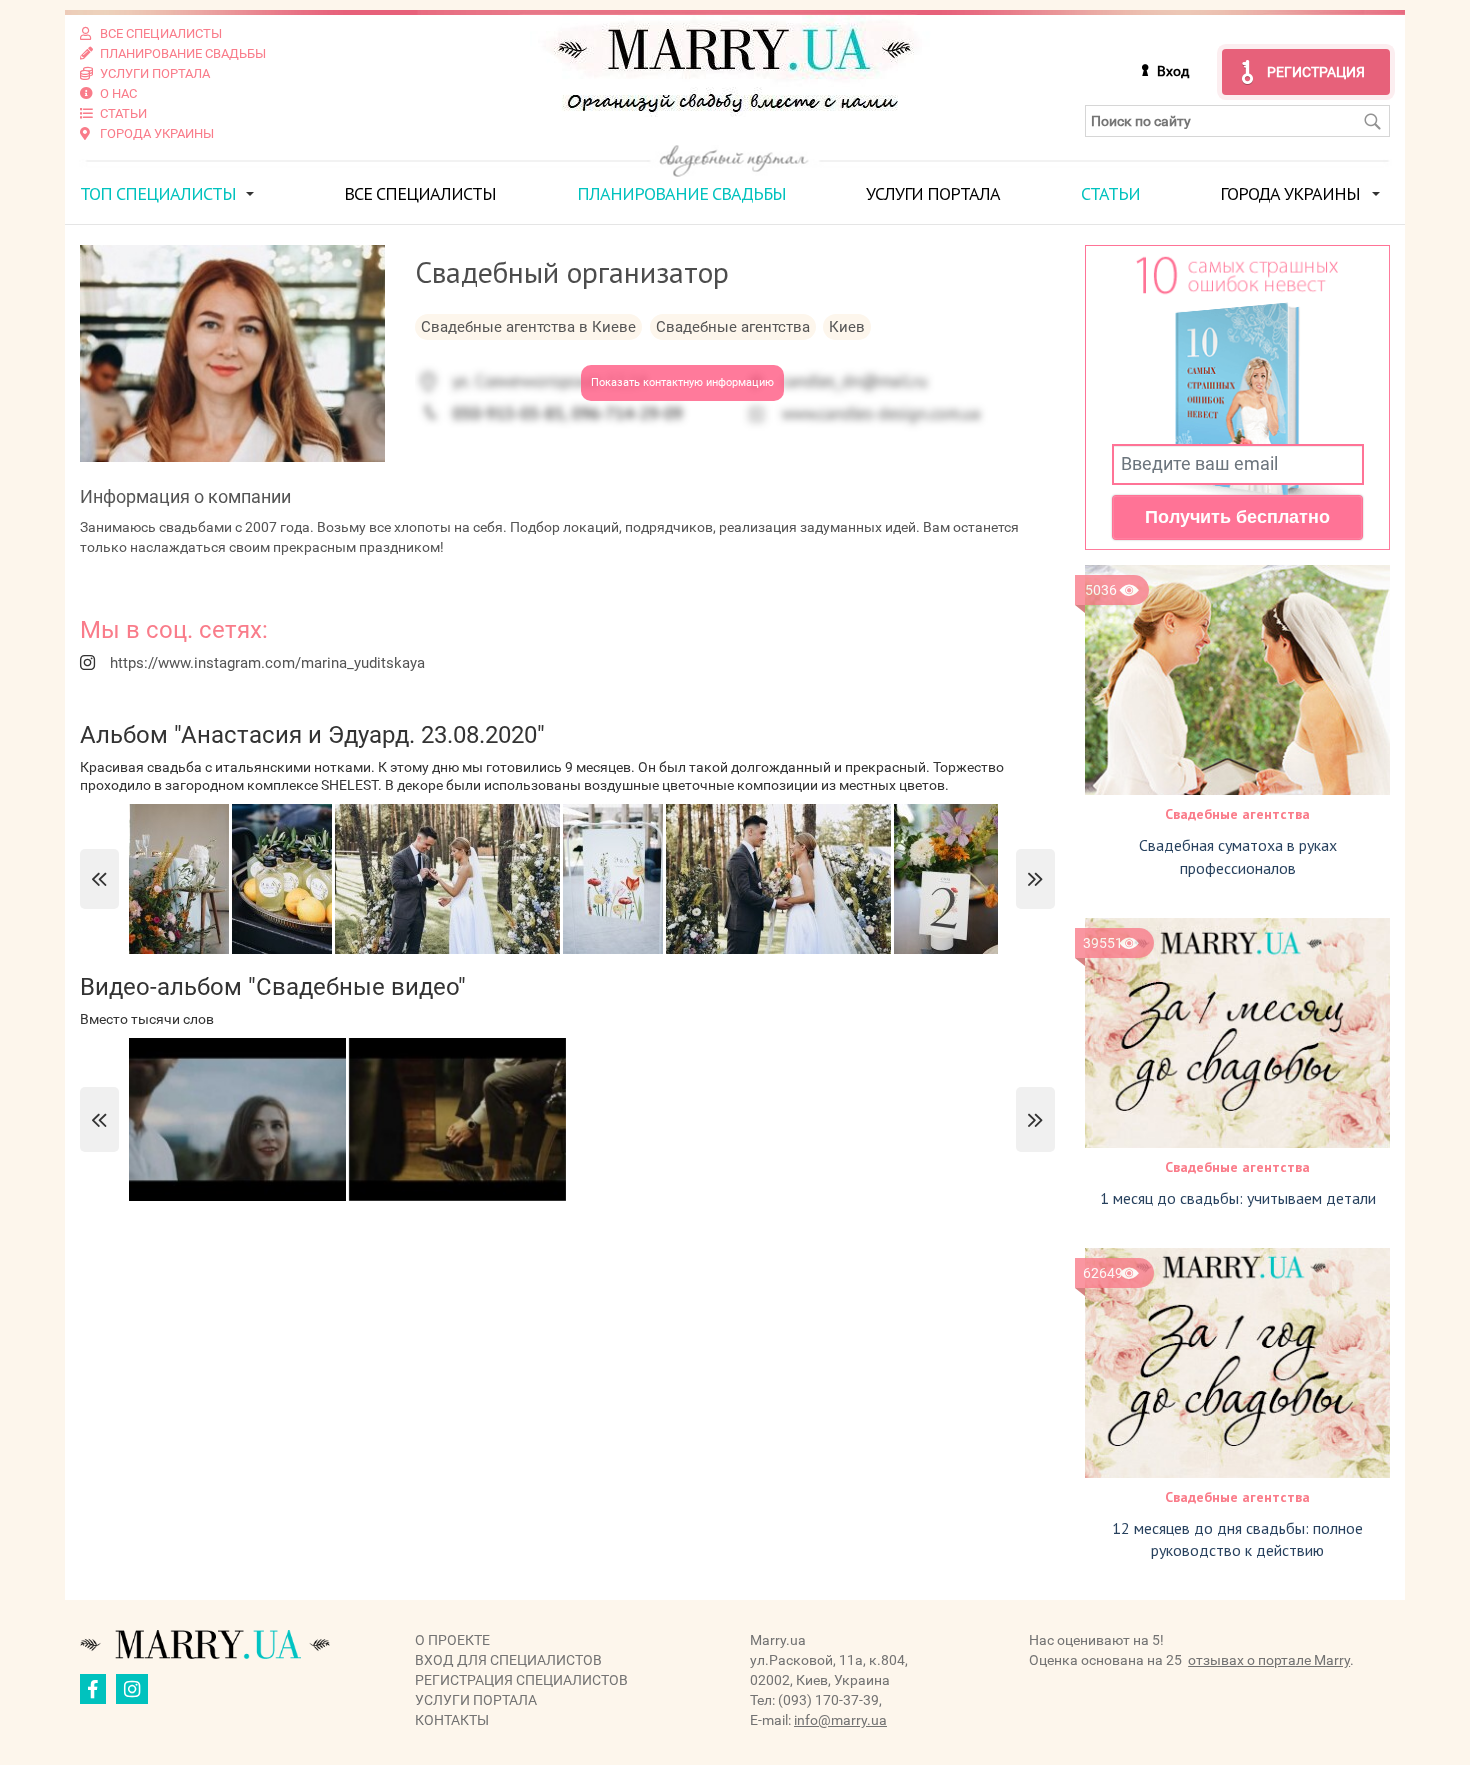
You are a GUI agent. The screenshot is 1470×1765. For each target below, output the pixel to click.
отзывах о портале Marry (1269, 1660)
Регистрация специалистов (521, 1680)
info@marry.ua (840, 1720)
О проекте (452, 1640)
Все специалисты (420, 193)
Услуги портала (933, 193)
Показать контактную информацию (682, 382)
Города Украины (1290, 193)
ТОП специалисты (158, 193)
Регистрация (1316, 72)
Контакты (452, 1720)
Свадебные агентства (1237, 814)
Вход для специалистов (508, 1660)
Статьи (1110, 193)
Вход (1173, 71)
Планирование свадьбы (681, 193)
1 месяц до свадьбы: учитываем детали (1238, 1198)
